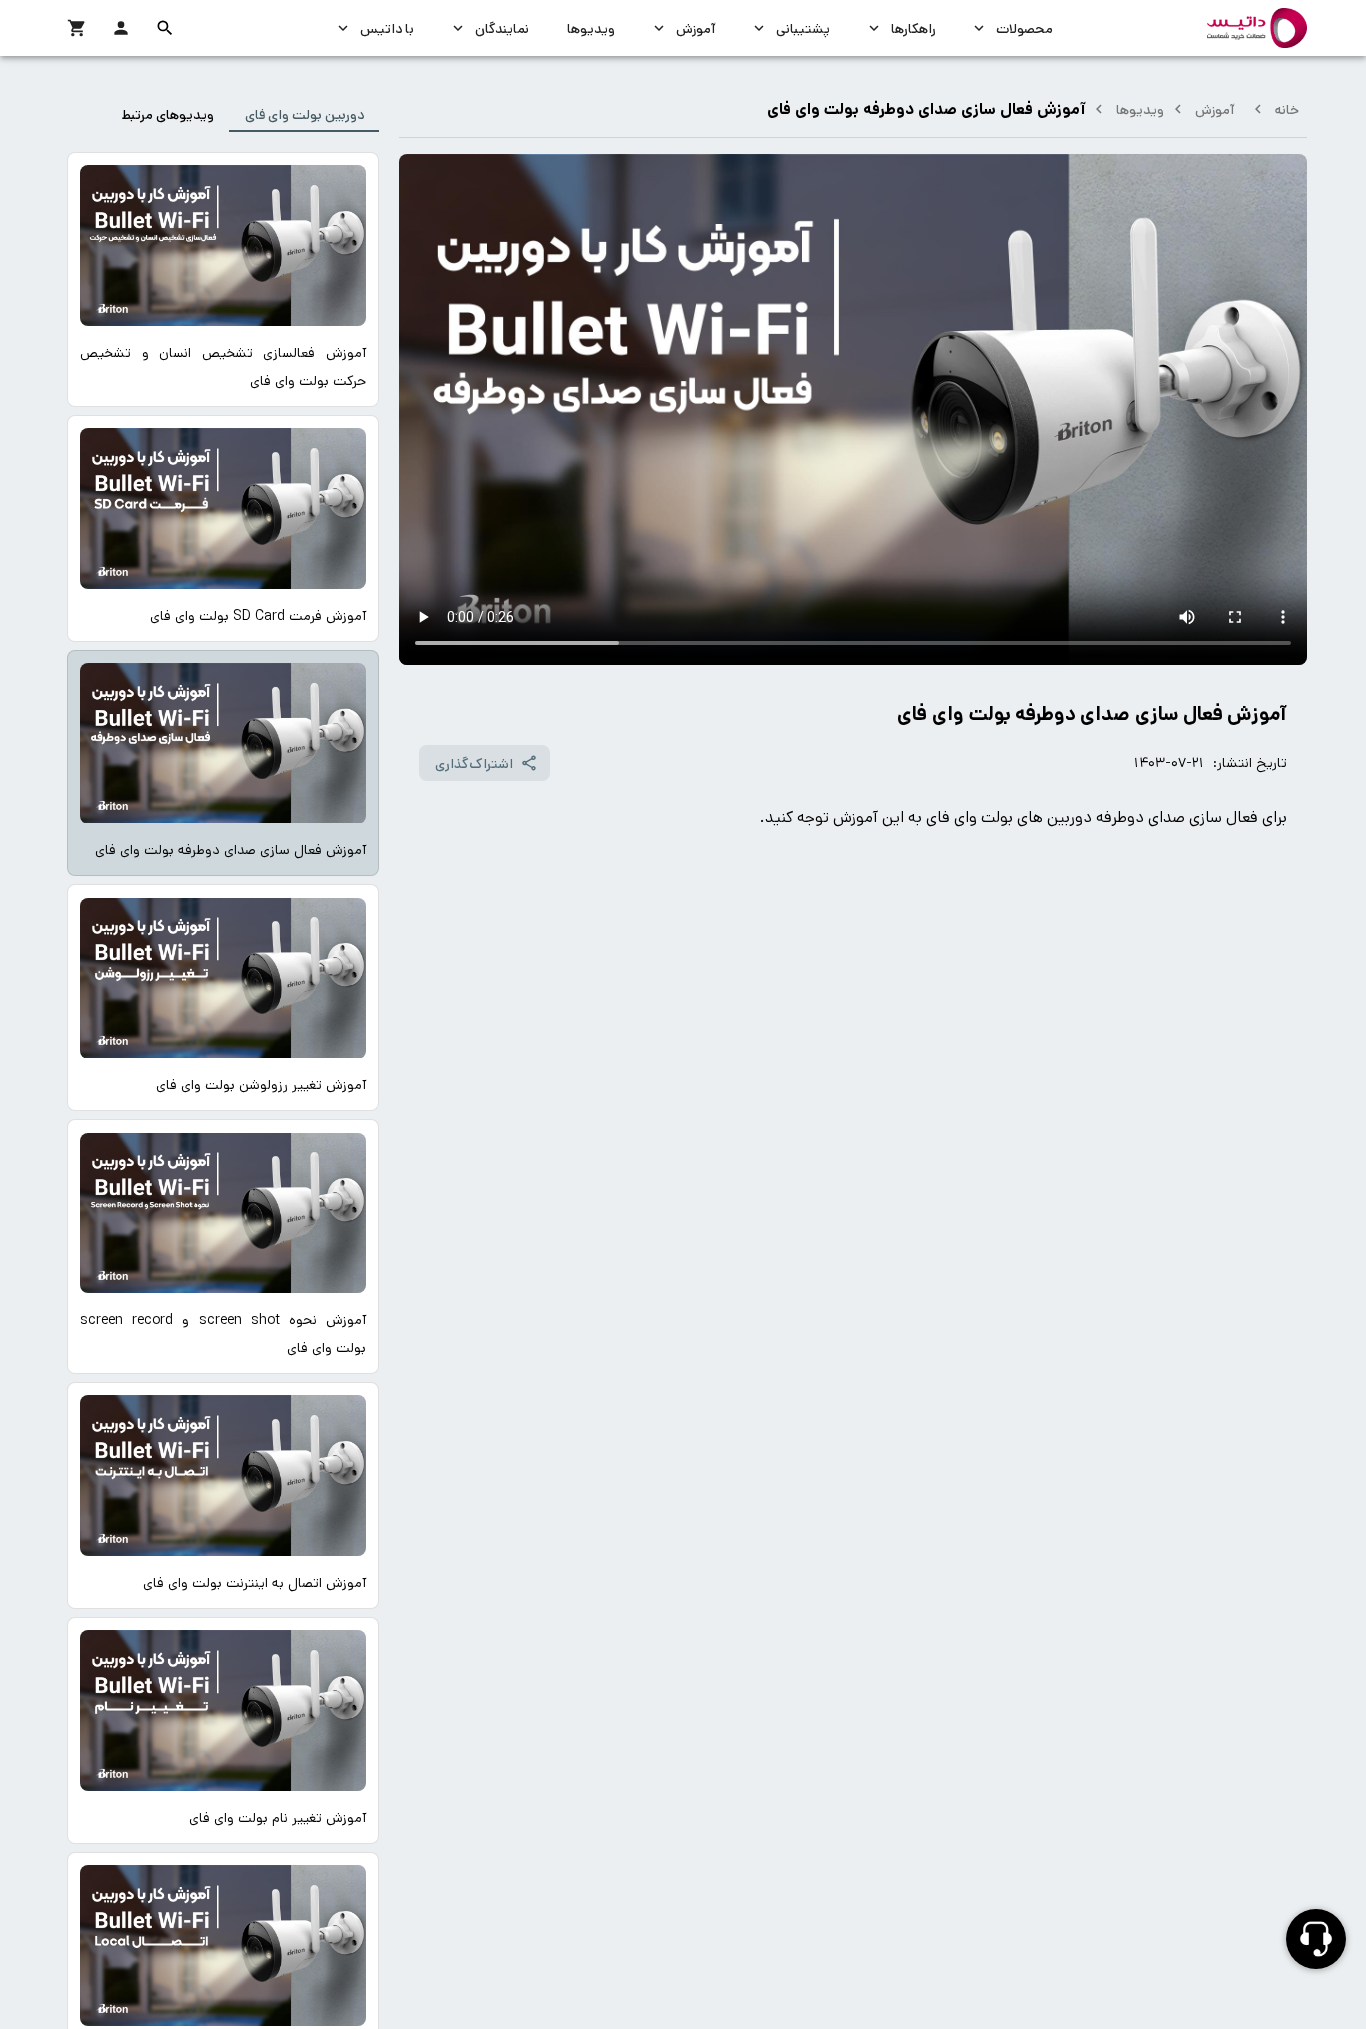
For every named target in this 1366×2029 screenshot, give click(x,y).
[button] (165, 28)
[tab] (304, 114)
